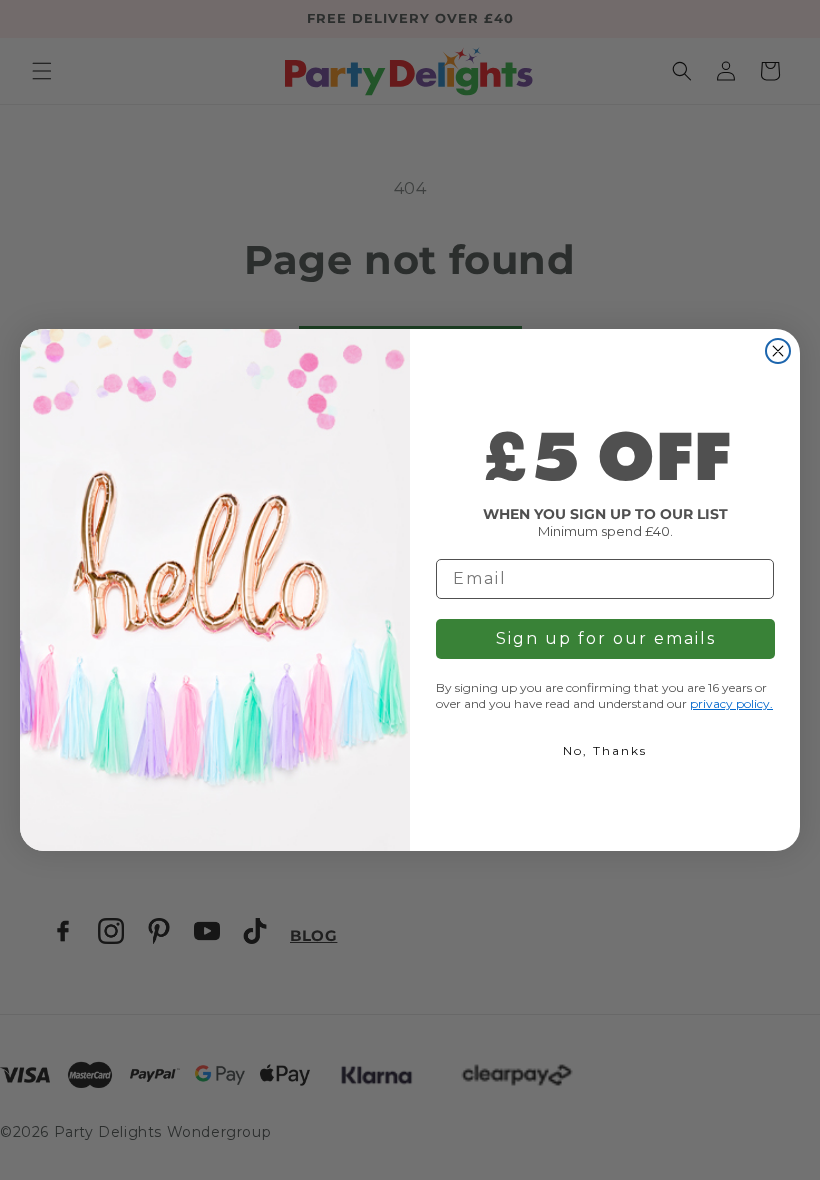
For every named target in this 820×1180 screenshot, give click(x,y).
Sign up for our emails (606, 638)
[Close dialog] (778, 351)
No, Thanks (605, 750)
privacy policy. (731, 703)
